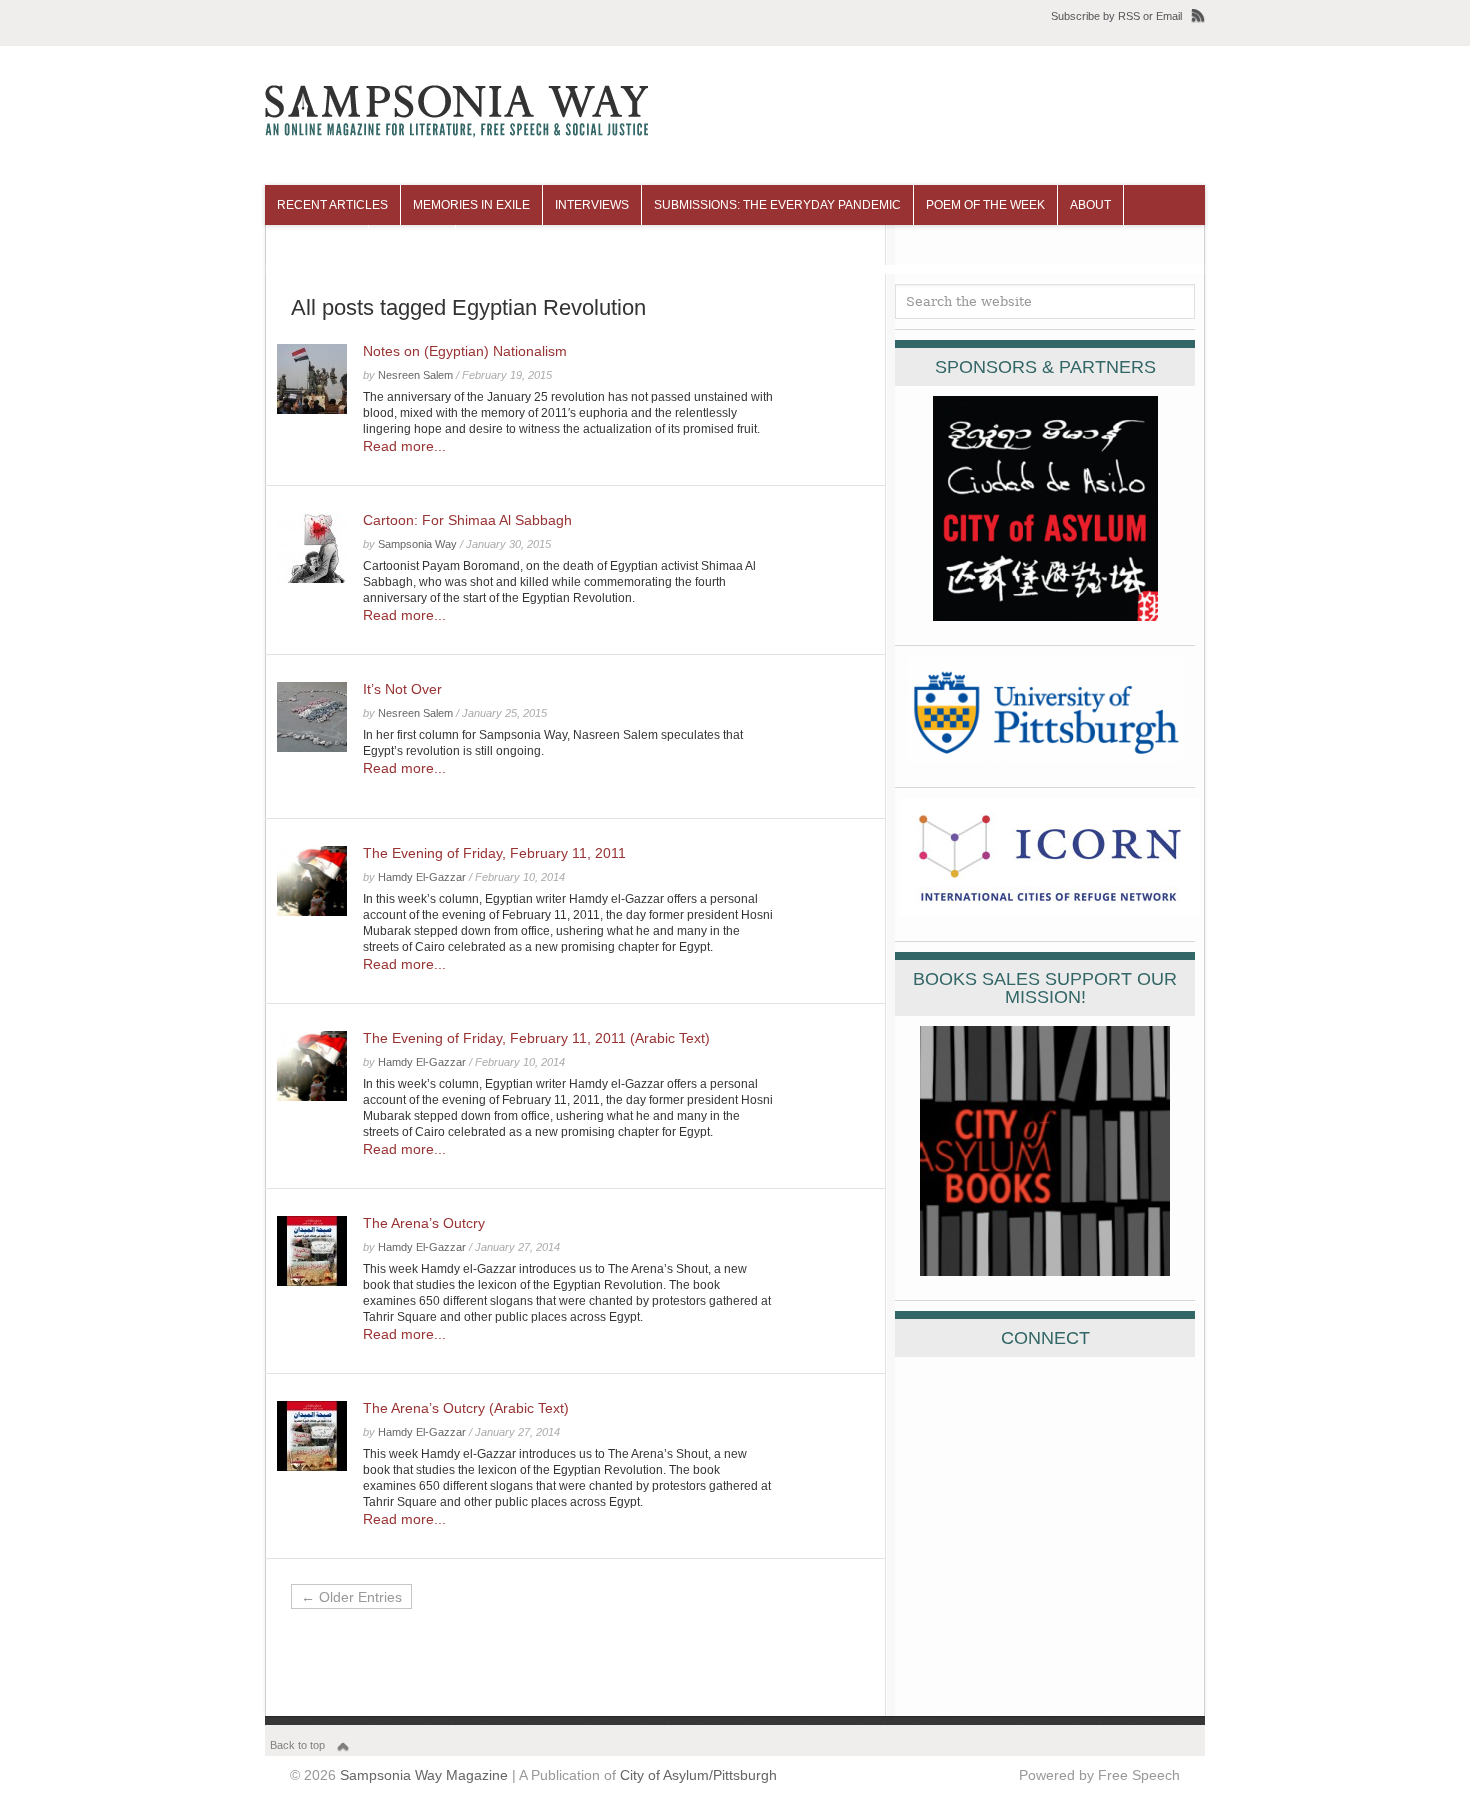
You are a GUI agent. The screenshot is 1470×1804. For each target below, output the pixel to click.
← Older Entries (351, 1597)
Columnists (316, 245)
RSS (1129, 16)
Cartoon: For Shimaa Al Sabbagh (467, 520)
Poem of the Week (985, 205)
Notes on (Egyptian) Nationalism (465, 351)
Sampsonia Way (417, 544)
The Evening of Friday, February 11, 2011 (494, 853)
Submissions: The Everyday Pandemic (777, 205)
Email (1169, 16)
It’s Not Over (402, 689)
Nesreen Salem (415, 375)
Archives (412, 245)
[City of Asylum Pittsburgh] (1045, 616)
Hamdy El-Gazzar (422, 877)
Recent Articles (332, 205)
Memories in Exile (471, 205)
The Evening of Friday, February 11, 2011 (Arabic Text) (536, 1038)
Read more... (404, 446)
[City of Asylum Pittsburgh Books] (1045, 1271)
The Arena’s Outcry (424, 1223)
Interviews (592, 205)
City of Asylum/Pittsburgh (698, 1775)
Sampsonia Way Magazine (424, 1775)
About (1090, 205)
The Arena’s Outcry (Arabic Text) (466, 1408)
